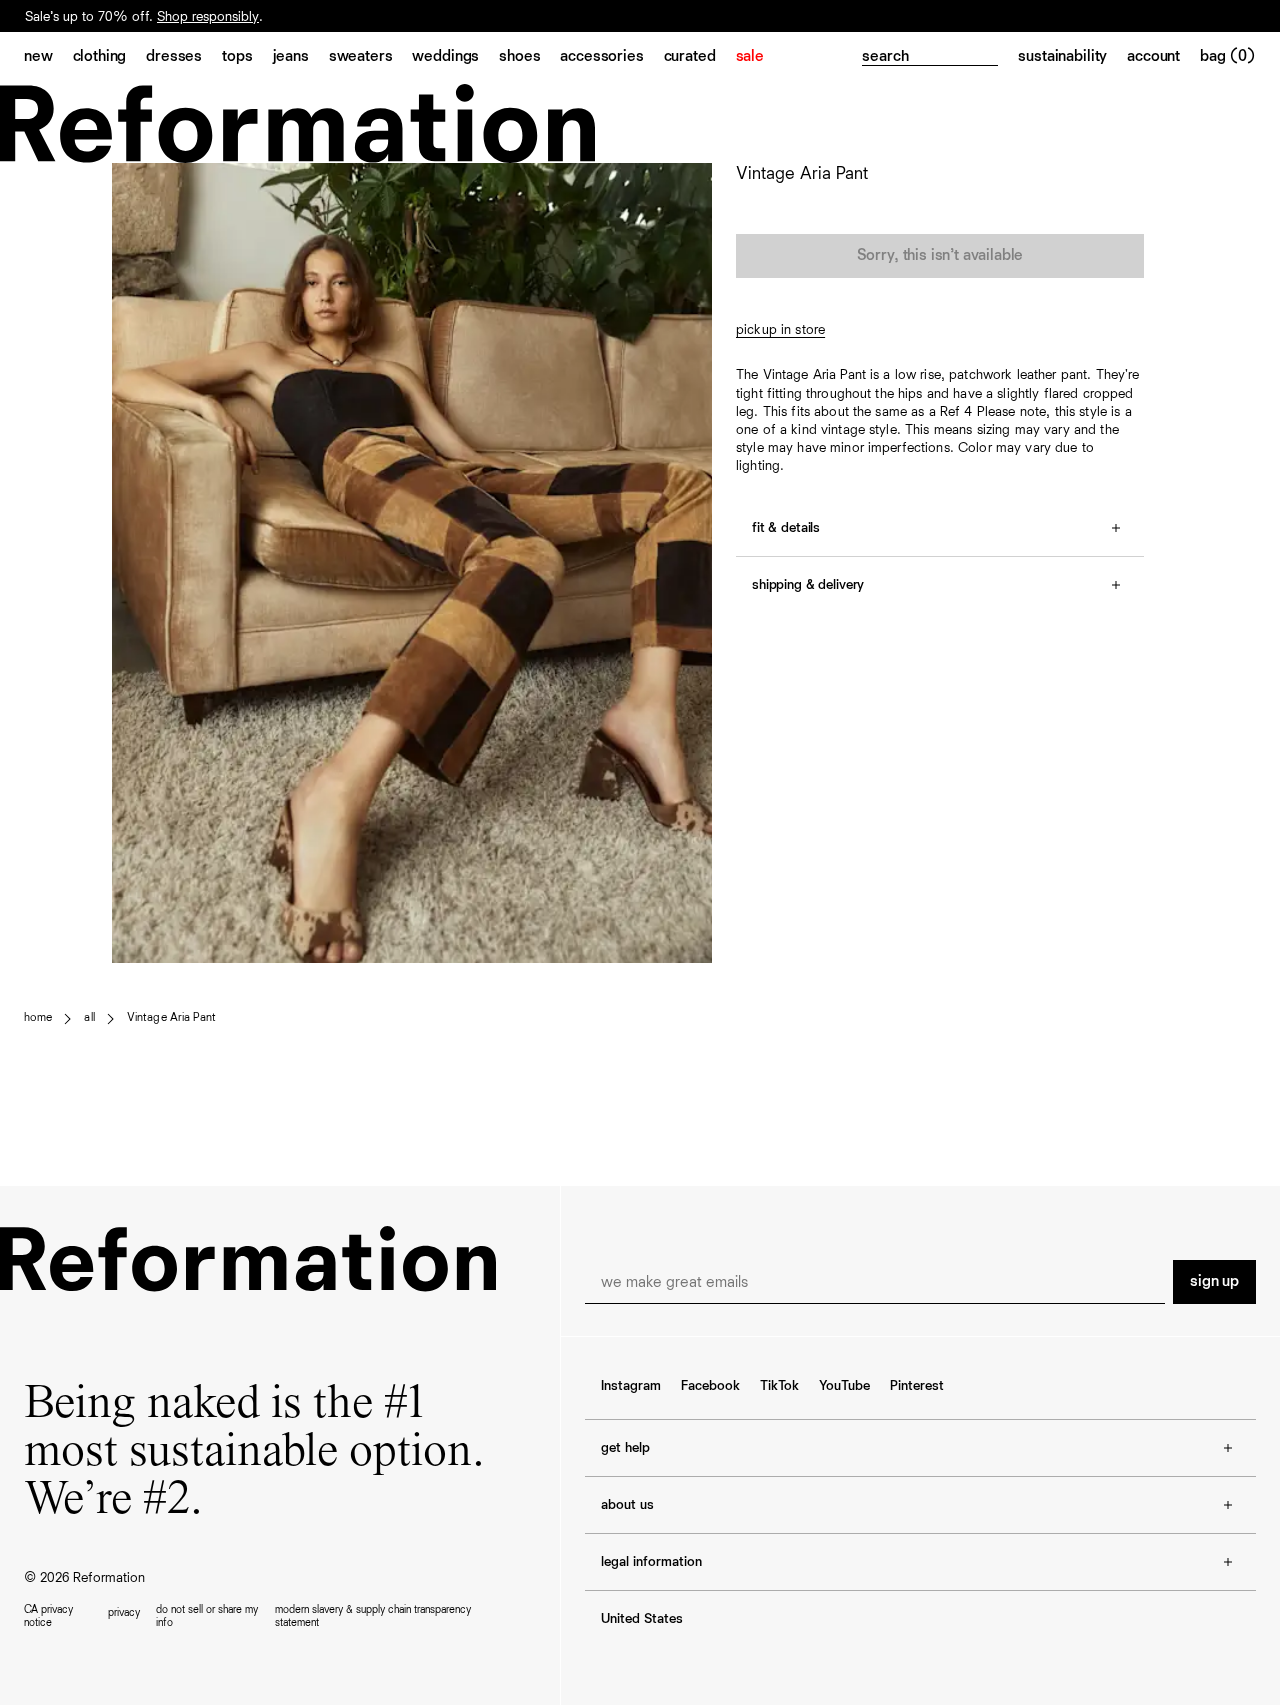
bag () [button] (1228, 57)
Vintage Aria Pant (171, 1018)
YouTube (844, 1386)
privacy (124, 1612)
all (89, 1018)
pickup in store (780, 330)
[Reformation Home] (640, 123)
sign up (1214, 1282)
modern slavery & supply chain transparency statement (373, 1616)
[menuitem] (48, 58)
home (38, 1018)
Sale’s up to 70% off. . (144, 24)
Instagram (631, 1386)
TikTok (779, 1386)
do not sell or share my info (207, 1616)
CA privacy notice (48, 1616)
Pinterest (917, 1386)
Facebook (710, 1386)
